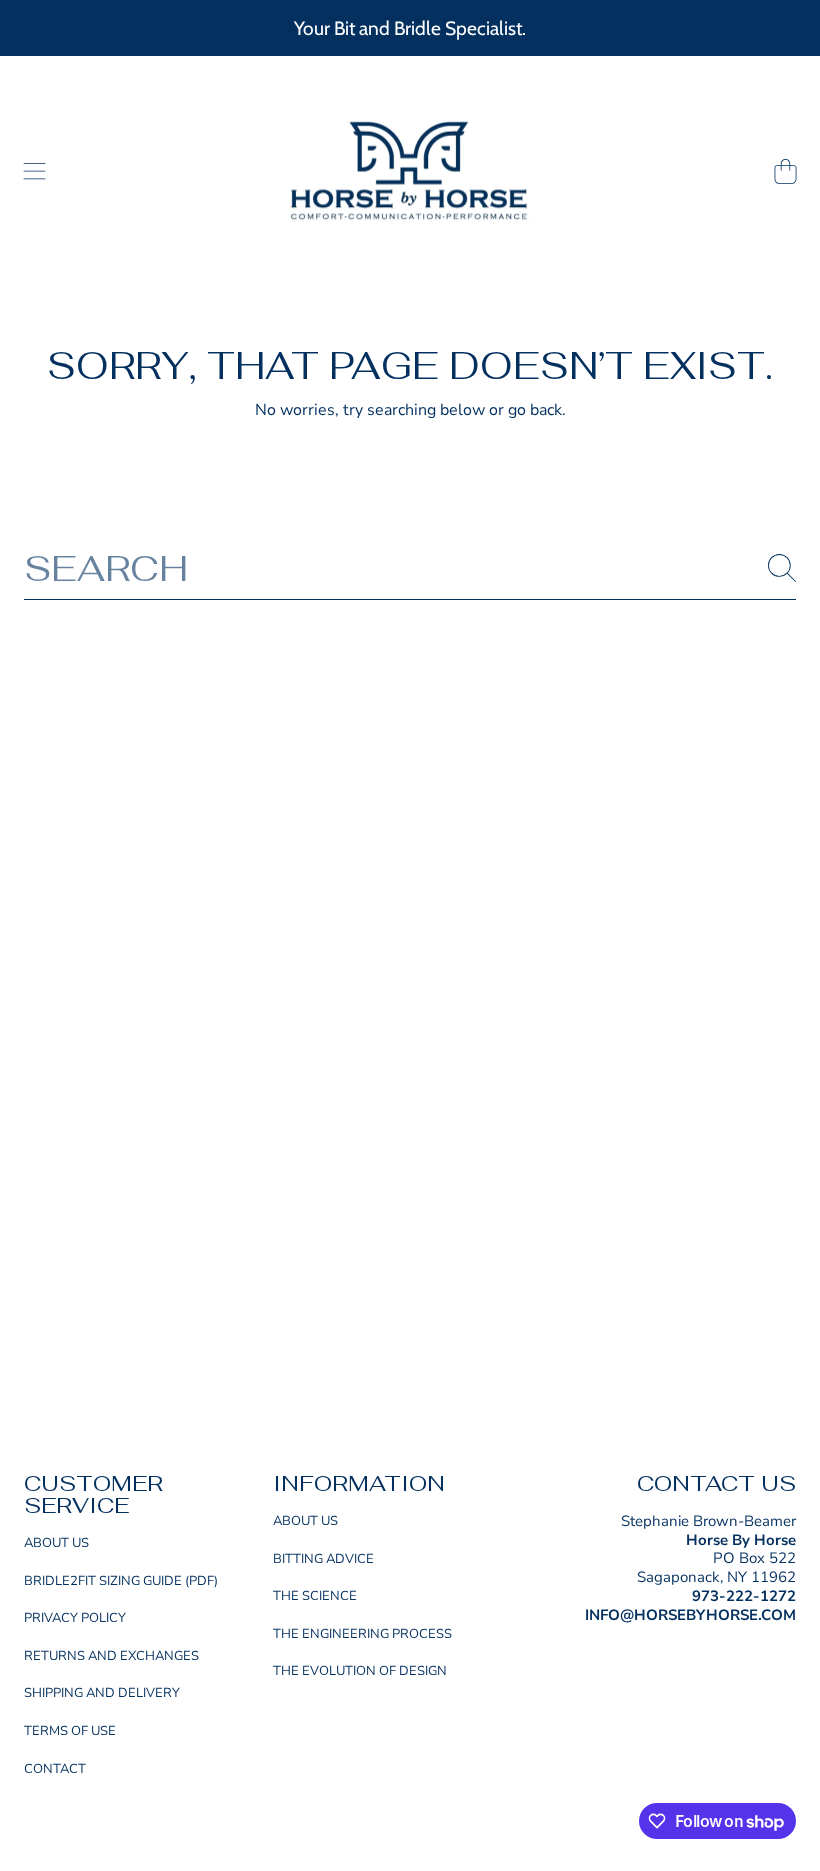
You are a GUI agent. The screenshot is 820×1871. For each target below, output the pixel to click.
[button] (35, 172)
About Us (56, 1543)
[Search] (782, 568)
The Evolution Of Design (360, 1671)
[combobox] (410, 568)
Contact (55, 1769)
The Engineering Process (362, 1634)
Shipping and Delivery (102, 1693)
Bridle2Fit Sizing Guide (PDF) (121, 1581)
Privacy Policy (75, 1618)
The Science (315, 1596)
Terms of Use (70, 1731)
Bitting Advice (323, 1559)
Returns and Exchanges (111, 1656)
